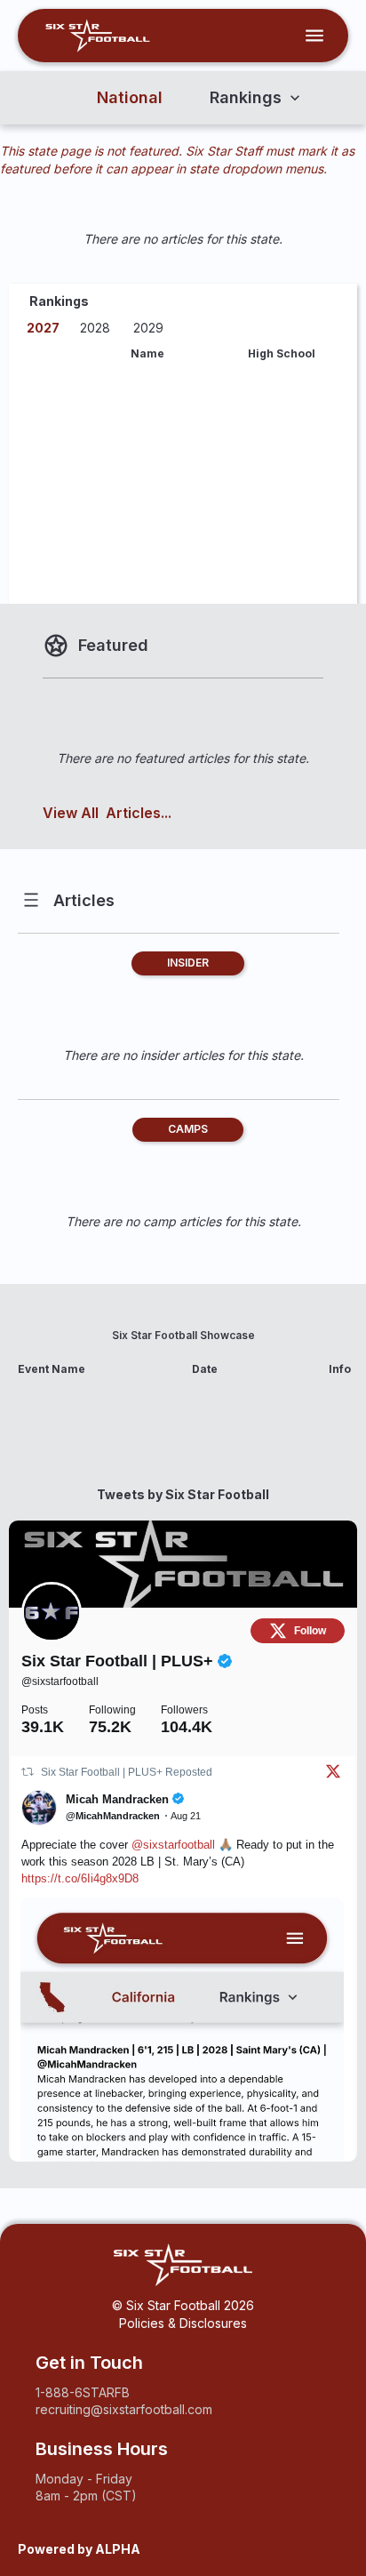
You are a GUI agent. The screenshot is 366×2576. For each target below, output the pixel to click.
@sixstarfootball (60, 1681)
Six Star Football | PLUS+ (119, 1661)
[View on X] (333, 1774)
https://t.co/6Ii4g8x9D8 (80, 1878)
